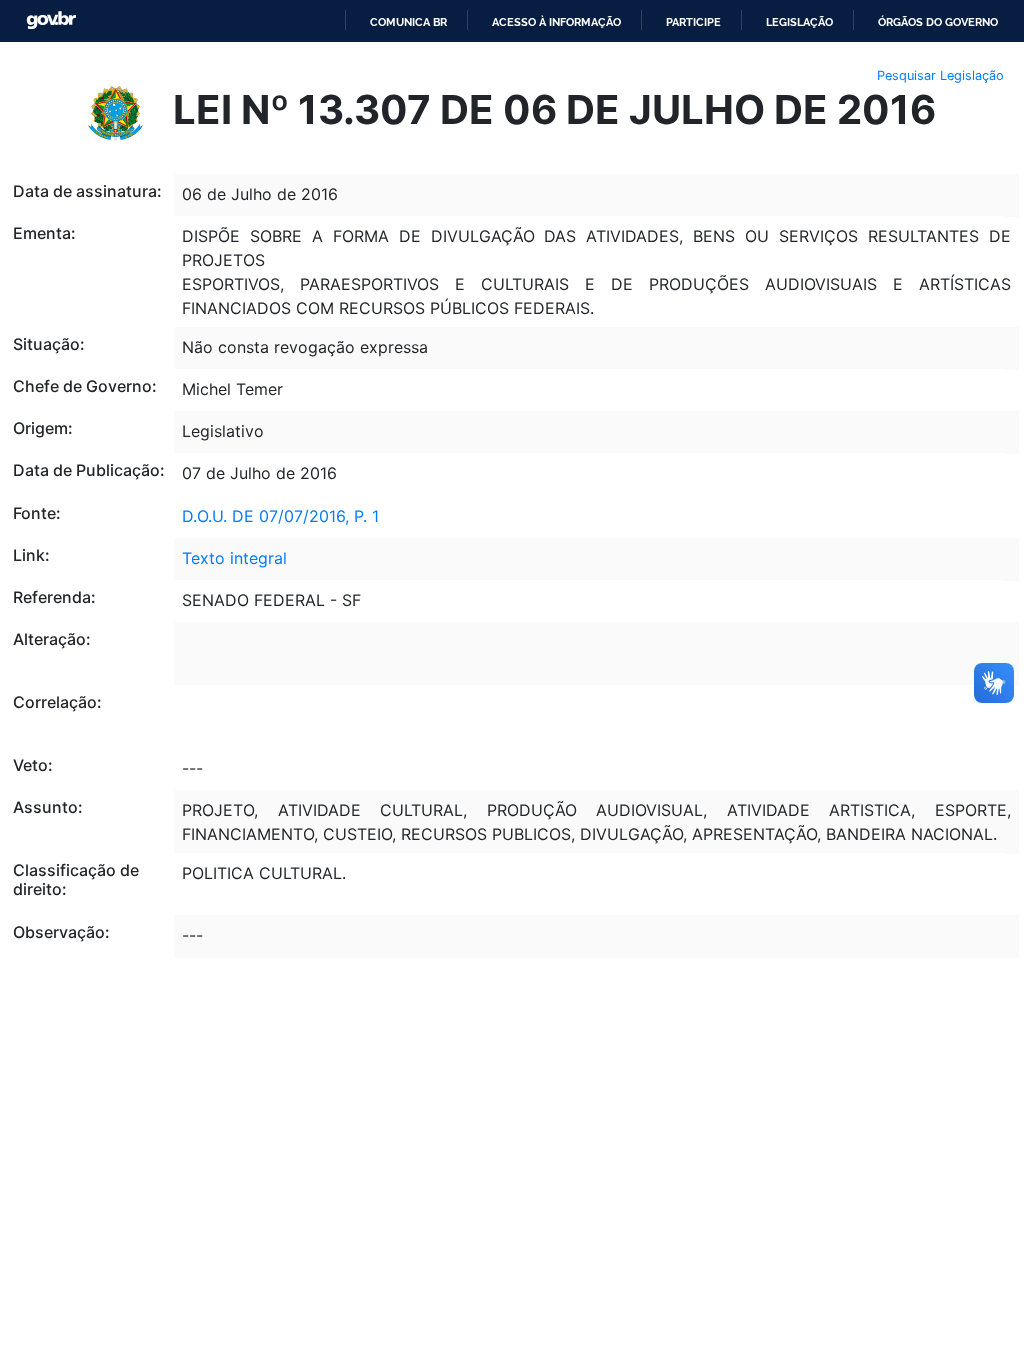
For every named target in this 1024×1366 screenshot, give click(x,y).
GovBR (51, 20)
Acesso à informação (556, 22)
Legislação (799, 22)
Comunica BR (408, 22)
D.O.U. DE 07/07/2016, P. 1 (280, 516)
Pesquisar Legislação (940, 75)
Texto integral (234, 558)
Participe (693, 22)
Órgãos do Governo (938, 22)
